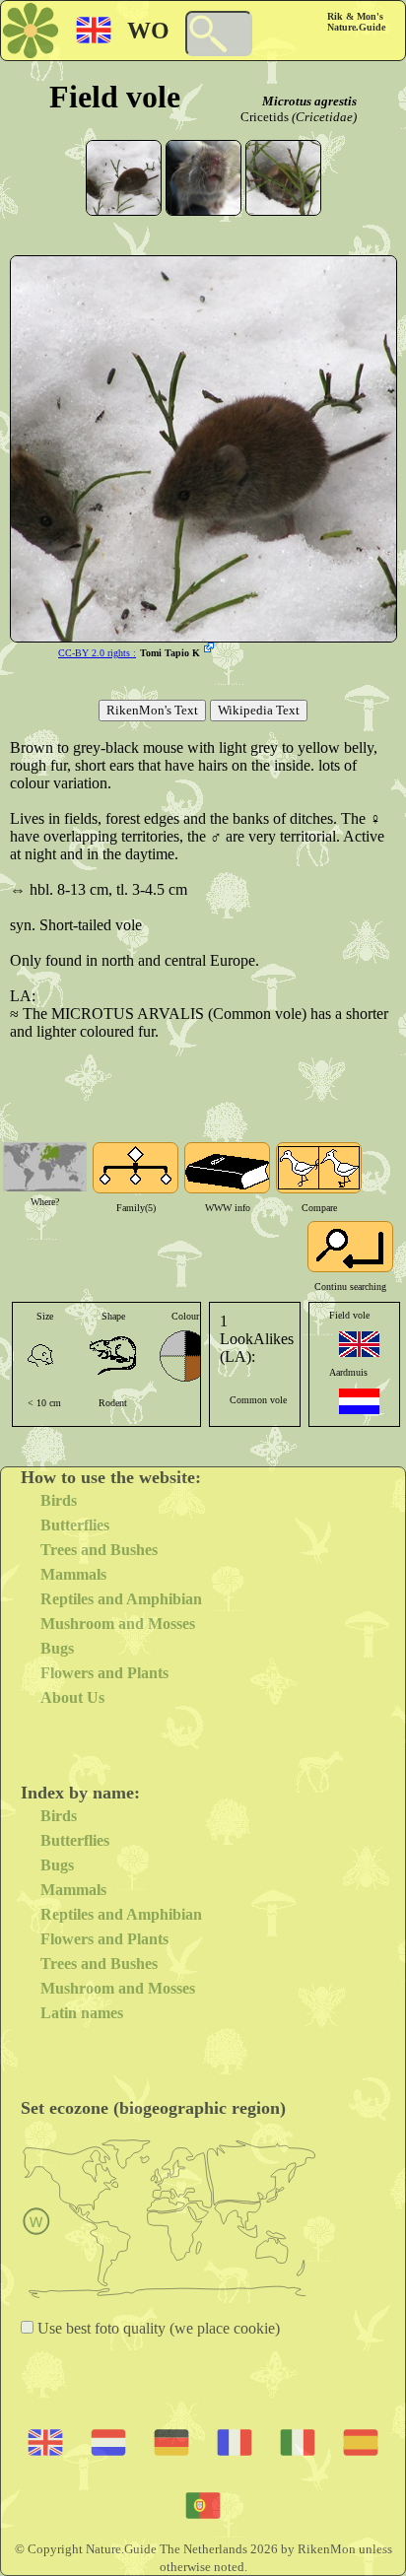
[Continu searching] (350, 1247)
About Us (72, 1697)
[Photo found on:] (211, 649)
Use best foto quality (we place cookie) (157, 2328)
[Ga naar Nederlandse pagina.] (359, 1401)
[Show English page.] (359, 1344)
